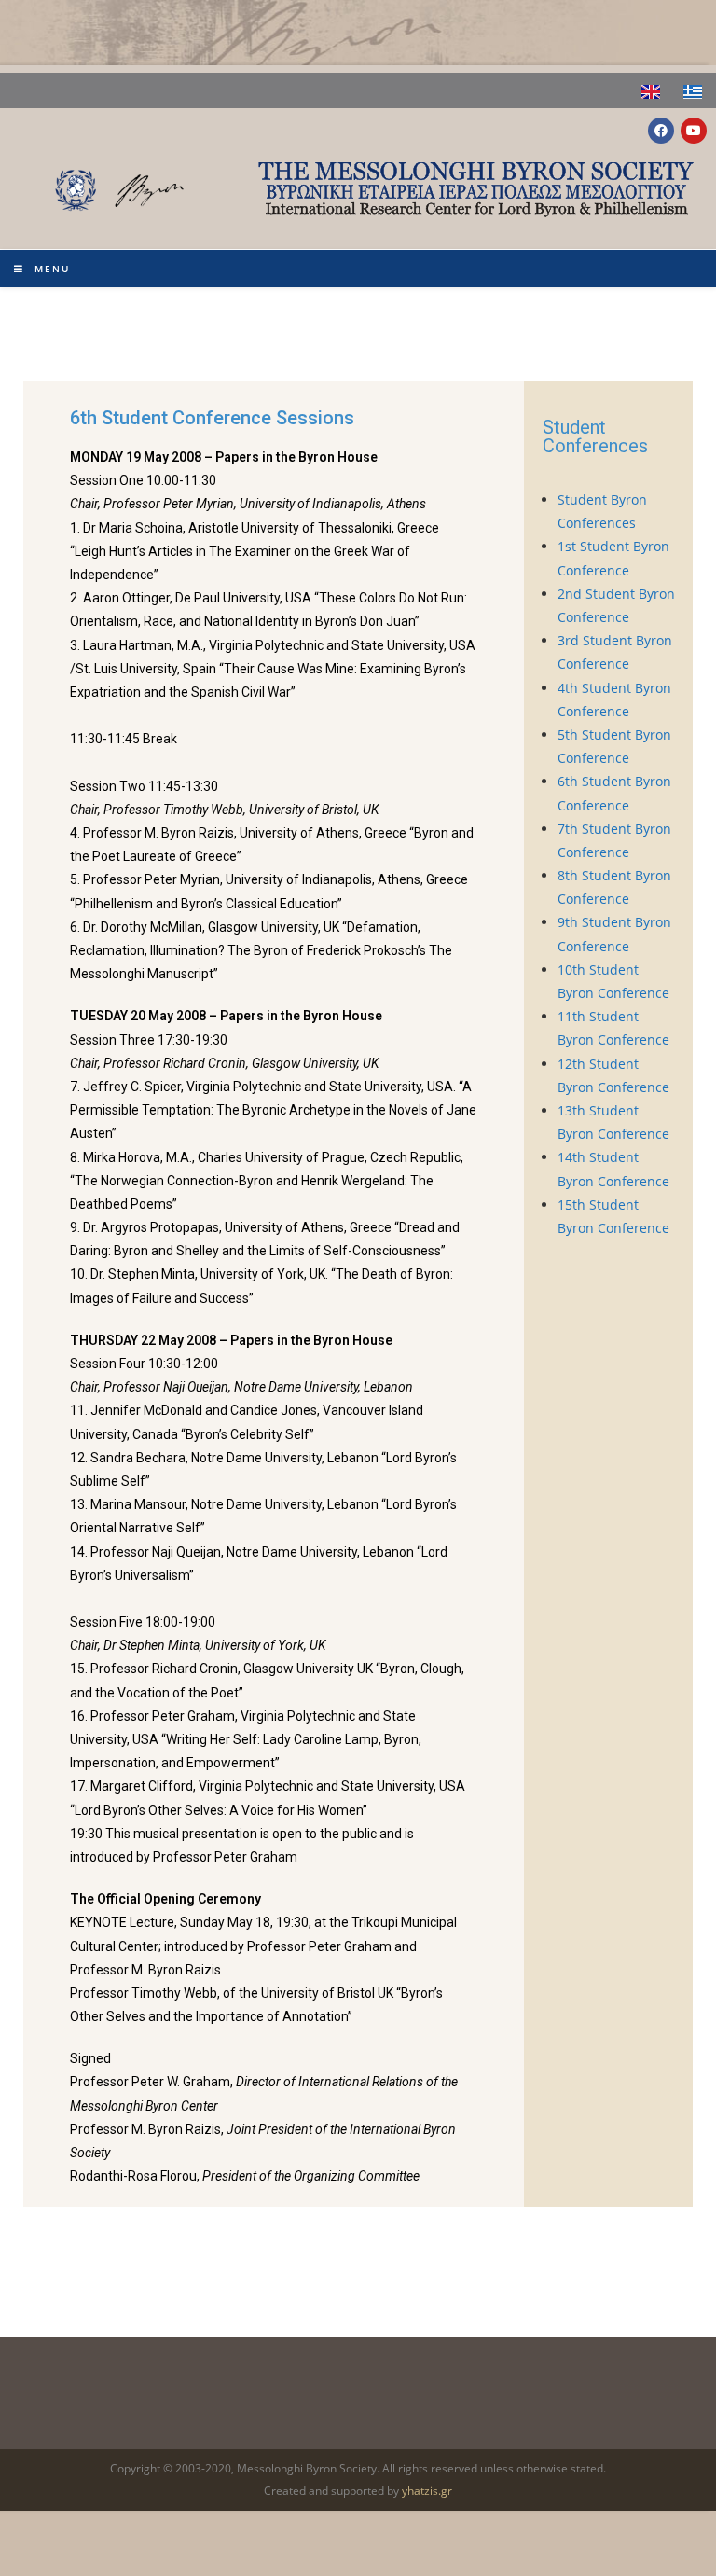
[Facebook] (661, 131)
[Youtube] (694, 131)
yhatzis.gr (427, 2491)
